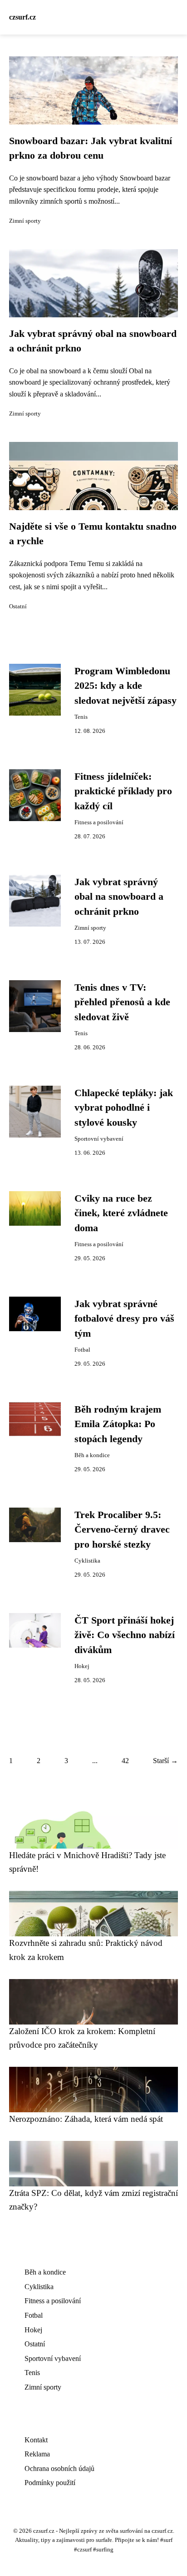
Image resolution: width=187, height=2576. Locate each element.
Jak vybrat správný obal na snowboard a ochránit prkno (119, 897)
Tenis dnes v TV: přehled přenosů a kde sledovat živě (122, 1002)
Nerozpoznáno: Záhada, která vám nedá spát (86, 2119)
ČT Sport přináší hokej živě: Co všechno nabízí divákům (125, 1635)
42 (125, 1761)
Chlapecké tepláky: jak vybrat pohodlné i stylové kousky (124, 1108)
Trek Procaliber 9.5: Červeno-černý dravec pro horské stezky (122, 1530)
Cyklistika (87, 1561)
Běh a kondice (92, 1455)
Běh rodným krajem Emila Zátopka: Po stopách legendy (118, 1424)
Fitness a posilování (99, 822)
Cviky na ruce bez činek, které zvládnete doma (121, 1213)
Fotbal (82, 1350)
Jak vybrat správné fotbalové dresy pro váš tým (124, 1319)
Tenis (81, 717)
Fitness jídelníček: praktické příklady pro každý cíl (123, 791)
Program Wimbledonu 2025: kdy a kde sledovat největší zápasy (125, 686)
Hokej (82, 1666)
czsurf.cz (22, 17)
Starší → (165, 1761)
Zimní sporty (25, 221)
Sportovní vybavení (99, 1139)
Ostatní (18, 606)
